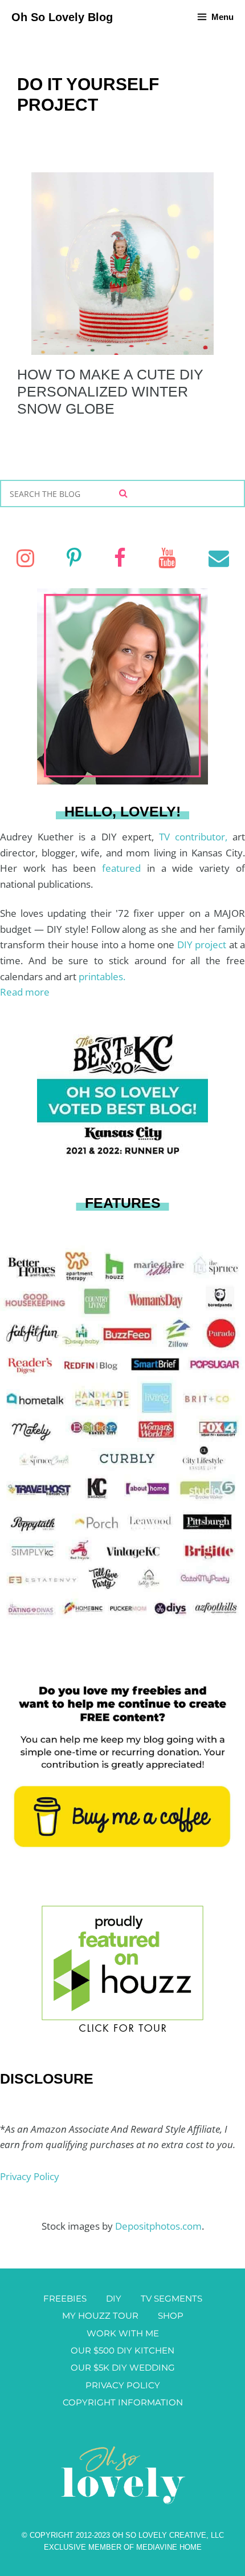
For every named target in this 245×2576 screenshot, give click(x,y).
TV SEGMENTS (171, 2298)
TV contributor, (196, 837)
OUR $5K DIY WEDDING (123, 2367)
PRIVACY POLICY (123, 2385)
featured (124, 868)
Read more (25, 992)
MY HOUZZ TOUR (100, 2316)
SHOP (171, 2316)
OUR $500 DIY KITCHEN (122, 2350)
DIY (114, 2298)
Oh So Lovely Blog (62, 17)
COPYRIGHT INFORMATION (123, 2402)
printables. (102, 976)
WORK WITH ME (123, 2333)
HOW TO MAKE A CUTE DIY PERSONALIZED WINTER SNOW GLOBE (110, 391)
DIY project (203, 945)
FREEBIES (65, 2298)
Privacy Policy (30, 2176)
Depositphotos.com (158, 2226)
